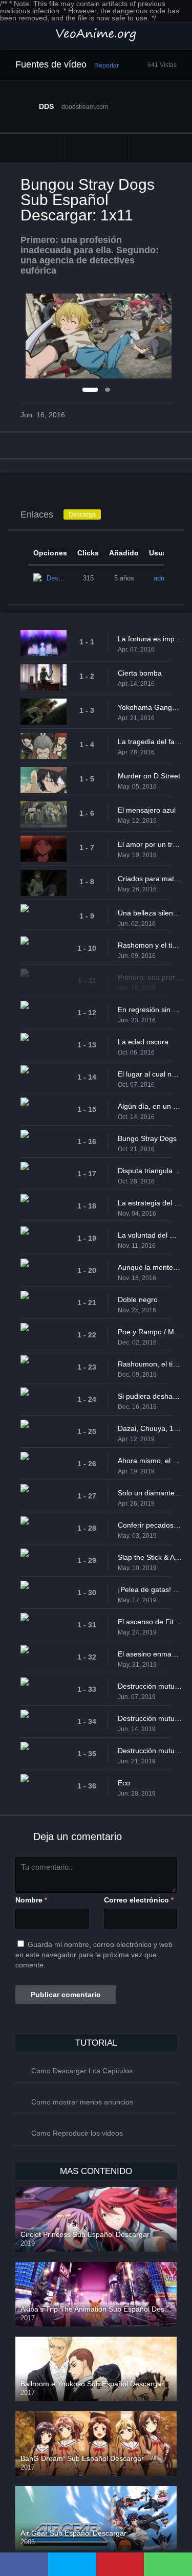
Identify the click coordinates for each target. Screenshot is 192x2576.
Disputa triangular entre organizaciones (150, 1171)
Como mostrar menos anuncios (82, 2102)
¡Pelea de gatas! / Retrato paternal (150, 1589)
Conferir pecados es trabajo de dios (150, 1525)
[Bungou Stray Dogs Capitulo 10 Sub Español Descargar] (32, 148)
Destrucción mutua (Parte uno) (150, 1686)
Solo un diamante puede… (150, 1493)
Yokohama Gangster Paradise (150, 707)
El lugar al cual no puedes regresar (150, 1074)
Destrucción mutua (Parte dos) (150, 1718)
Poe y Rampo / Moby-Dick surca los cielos (150, 1332)
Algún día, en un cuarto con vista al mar (150, 1106)
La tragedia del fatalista (150, 742)
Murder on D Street (149, 776)
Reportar (106, 65)
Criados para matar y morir (150, 879)
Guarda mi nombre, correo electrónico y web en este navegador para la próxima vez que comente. (94, 1955)
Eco (124, 1783)
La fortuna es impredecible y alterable (150, 639)
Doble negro (138, 1300)
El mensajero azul (147, 810)
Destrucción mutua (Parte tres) (150, 1751)
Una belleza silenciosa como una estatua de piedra (150, 913)
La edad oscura (143, 1042)
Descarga (82, 514)
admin (163, 578)
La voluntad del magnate (150, 1235)
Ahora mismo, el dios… (150, 1461)
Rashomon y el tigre (150, 945)
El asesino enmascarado (150, 1654)
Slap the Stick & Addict (150, 1557)
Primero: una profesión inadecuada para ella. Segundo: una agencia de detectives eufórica (150, 977)
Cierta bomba (140, 673)
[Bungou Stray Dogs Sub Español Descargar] (96, 148)
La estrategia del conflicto (150, 1203)
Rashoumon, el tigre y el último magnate (150, 1364)
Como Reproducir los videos (77, 2133)
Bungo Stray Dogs (147, 1138)
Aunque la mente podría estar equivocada (150, 1267)
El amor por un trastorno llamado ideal (150, 844)
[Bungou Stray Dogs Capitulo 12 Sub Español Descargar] (160, 148)
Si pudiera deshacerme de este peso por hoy (150, 1396)
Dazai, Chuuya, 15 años (150, 1428)
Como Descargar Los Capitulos (82, 2071)
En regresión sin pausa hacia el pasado (150, 1010)
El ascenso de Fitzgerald (150, 1622)
